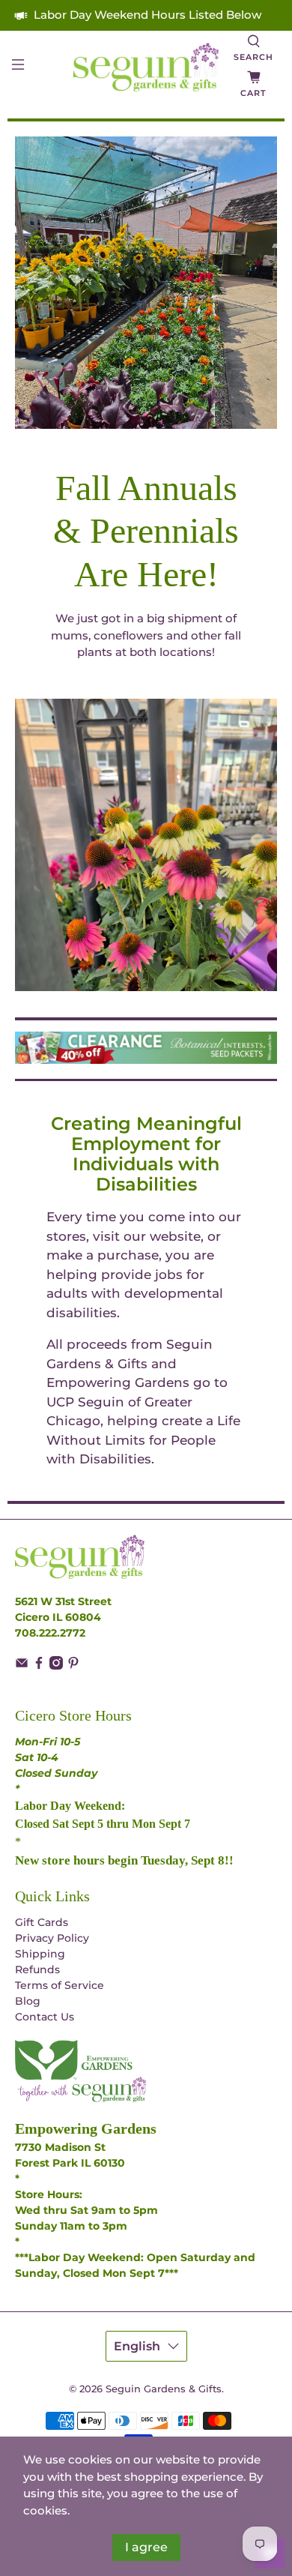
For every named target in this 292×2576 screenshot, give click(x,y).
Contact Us (45, 2017)
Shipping (40, 1954)
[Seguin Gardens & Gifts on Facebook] (39, 1666)
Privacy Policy (52, 1938)
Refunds (37, 1969)
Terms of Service (60, 1985)
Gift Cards (42, 1922)
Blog (28, 2001)
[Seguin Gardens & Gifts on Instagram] (56, 1666)
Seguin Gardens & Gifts (164, 2389)
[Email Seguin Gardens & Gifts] (22, 1666)
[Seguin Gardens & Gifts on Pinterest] (73, 1666)
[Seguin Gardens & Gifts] (146, 67)
